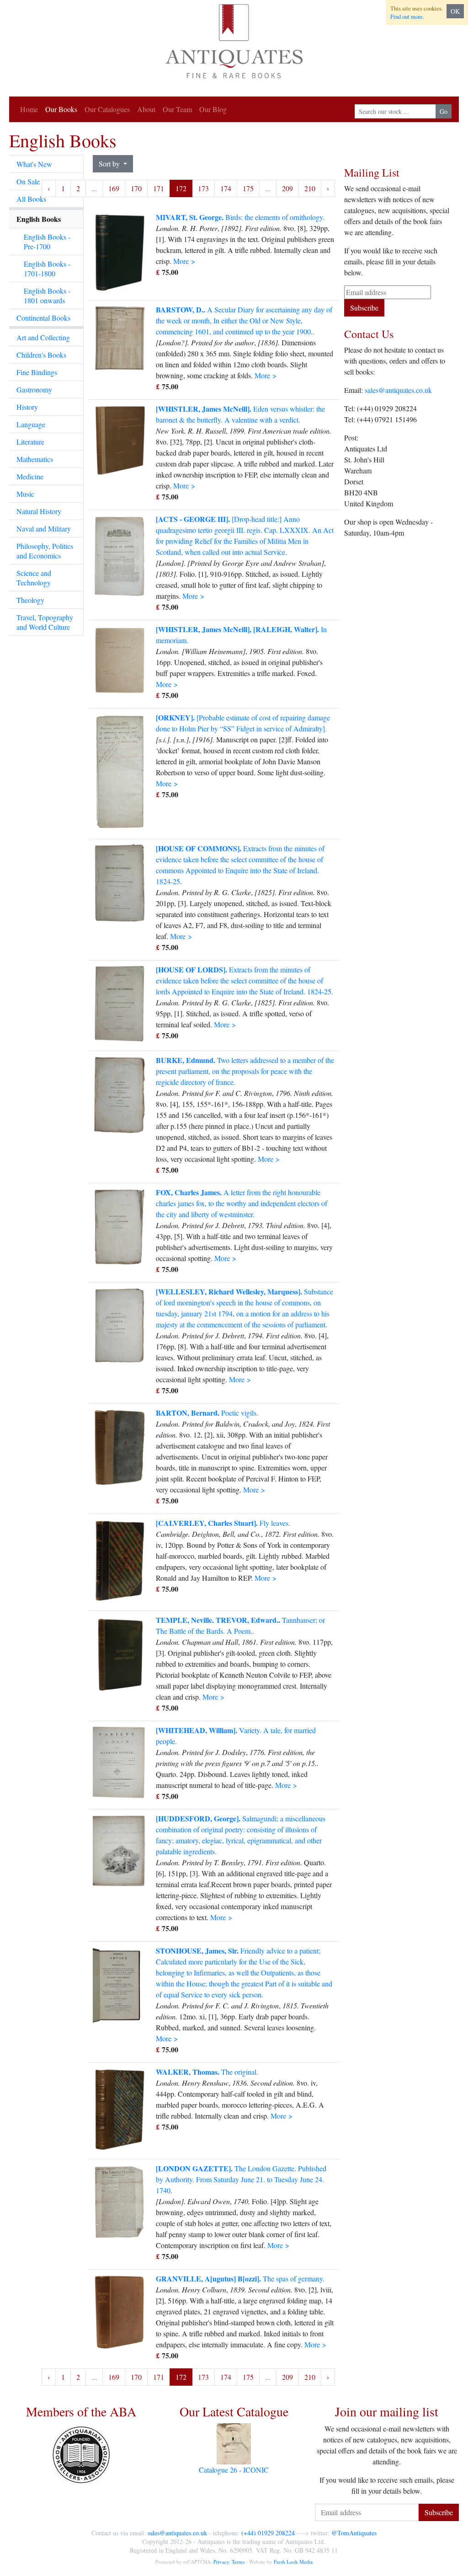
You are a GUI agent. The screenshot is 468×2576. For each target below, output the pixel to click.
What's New (34, 164)
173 (203, 188)
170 (136, 188)
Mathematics (35, 459)
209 (287, 188)
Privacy (221, 2562)
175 (248, 188)
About (146, 109)
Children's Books (41, 355)
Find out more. (407, 16)
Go (444, 111)
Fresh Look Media (293, 2562)
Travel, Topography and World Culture (45, 622)
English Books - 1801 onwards (47, 295)
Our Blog (213, 109)
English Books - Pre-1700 (47, 241)
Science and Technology (34, 578)
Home (29, 109)
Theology (30, 600)
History (27, 407)
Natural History (39, 511)
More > (184, 261)
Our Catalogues (107, 109)
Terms (238, 2562)
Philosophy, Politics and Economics (45, 551)
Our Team (177, 109)
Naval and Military (44, 529)
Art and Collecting (43, 337)
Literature (30, 442)
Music (25, 494)
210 (310, 188)
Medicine (30, 476)
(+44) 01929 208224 (268, 2533)
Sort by (110, 164)
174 (226, 188)
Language (31, 424)
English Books (39, 219)
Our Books (61, 109)
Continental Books (43, 318)
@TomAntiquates (354, 2533)
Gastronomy (34, 389)
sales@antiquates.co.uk (398, 390)
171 (159, 188)
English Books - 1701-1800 (47, 268)
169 (114, 188)
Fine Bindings (37, 372)
